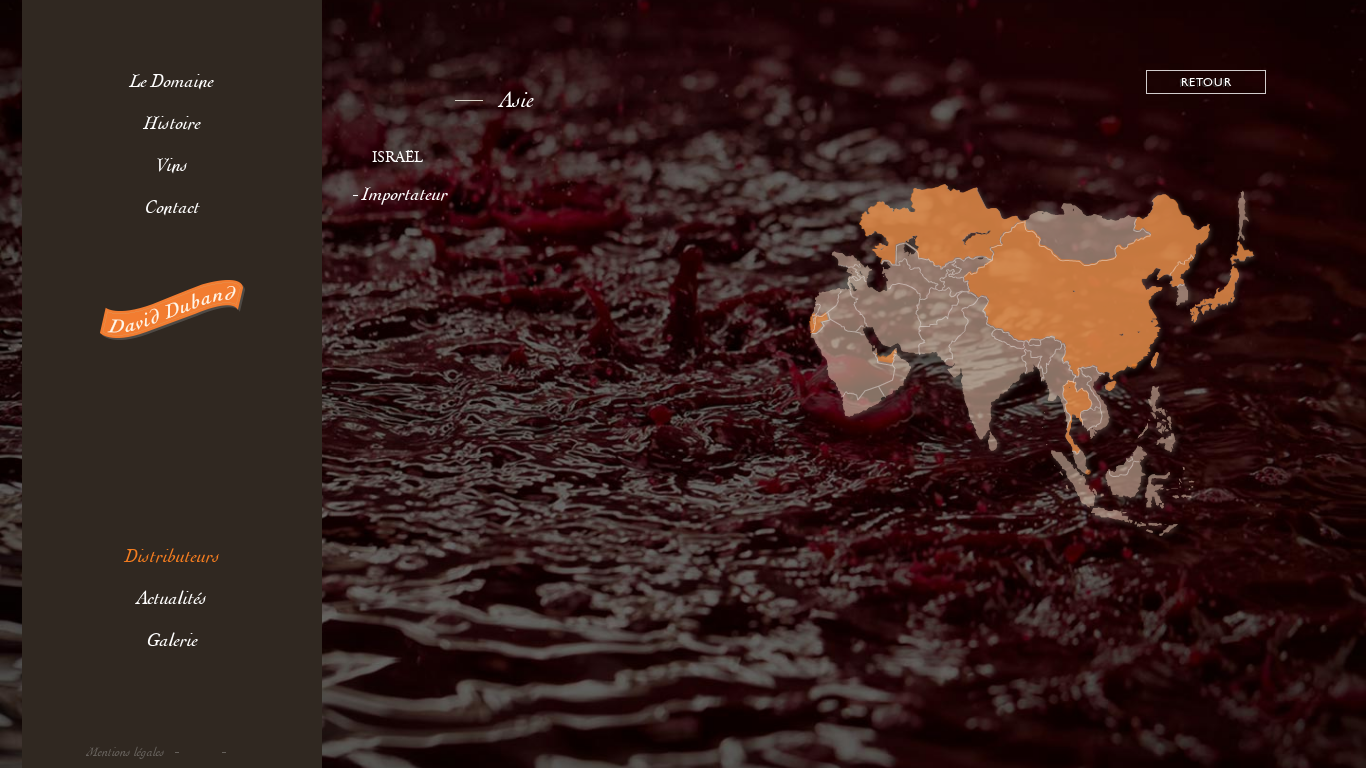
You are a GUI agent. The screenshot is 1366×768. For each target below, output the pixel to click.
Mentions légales (126, 752)
